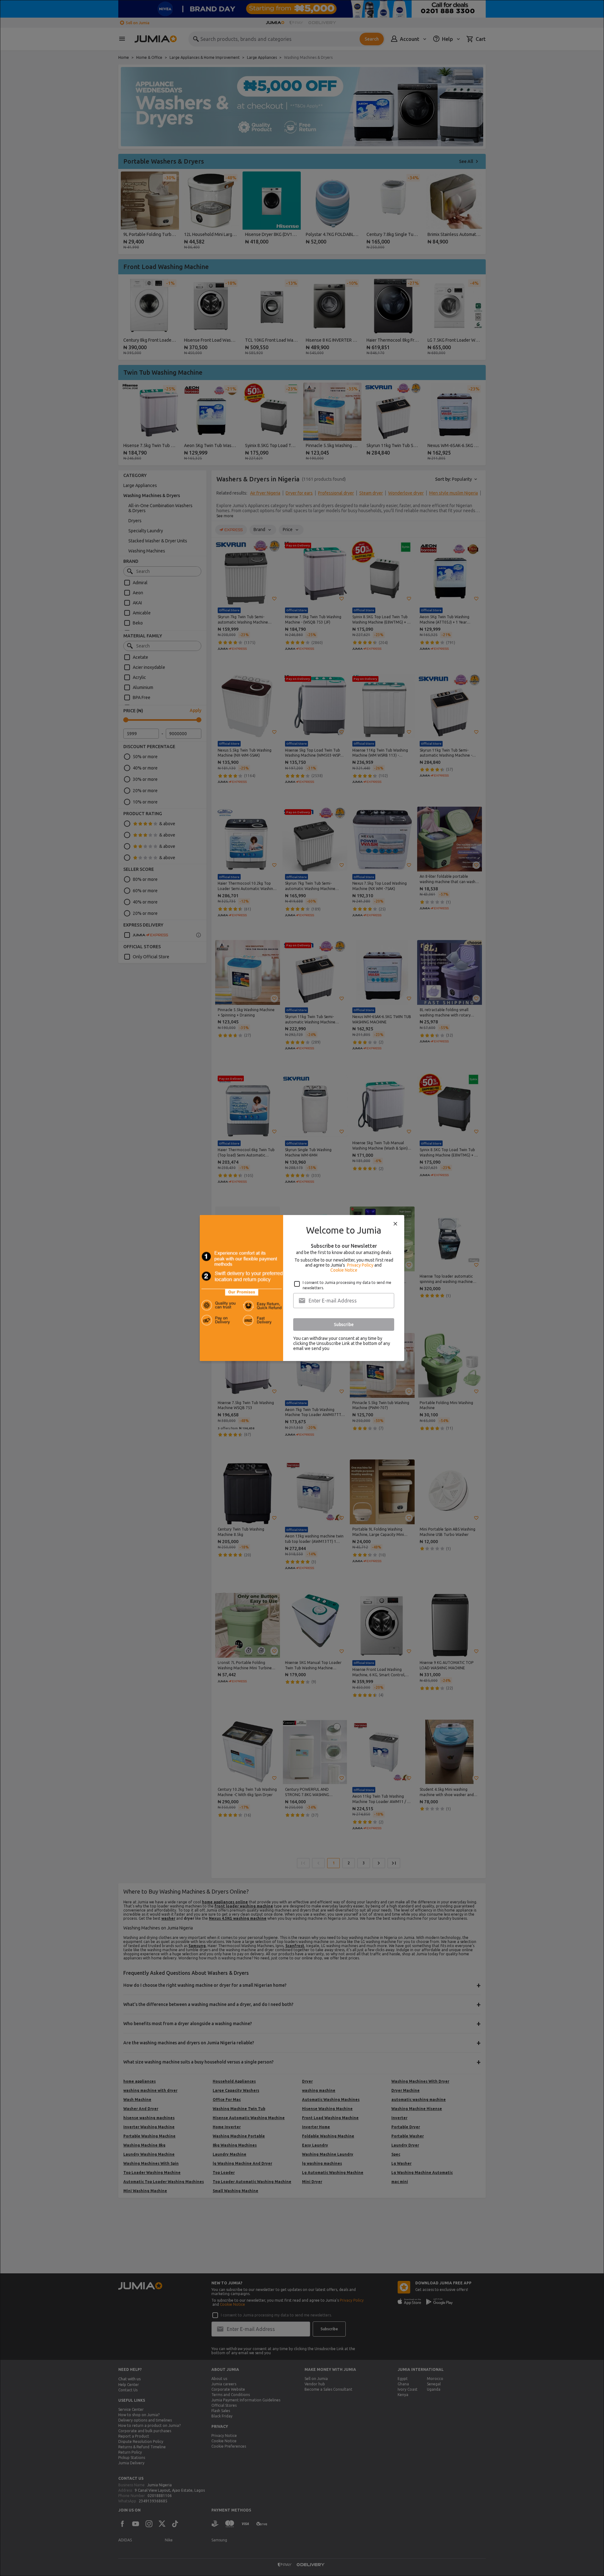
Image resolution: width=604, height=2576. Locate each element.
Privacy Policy (360, 1265)
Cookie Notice (344, 1270)
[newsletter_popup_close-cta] (395, 1224)
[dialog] (302, 1288)
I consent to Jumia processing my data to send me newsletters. (347, 1285)
